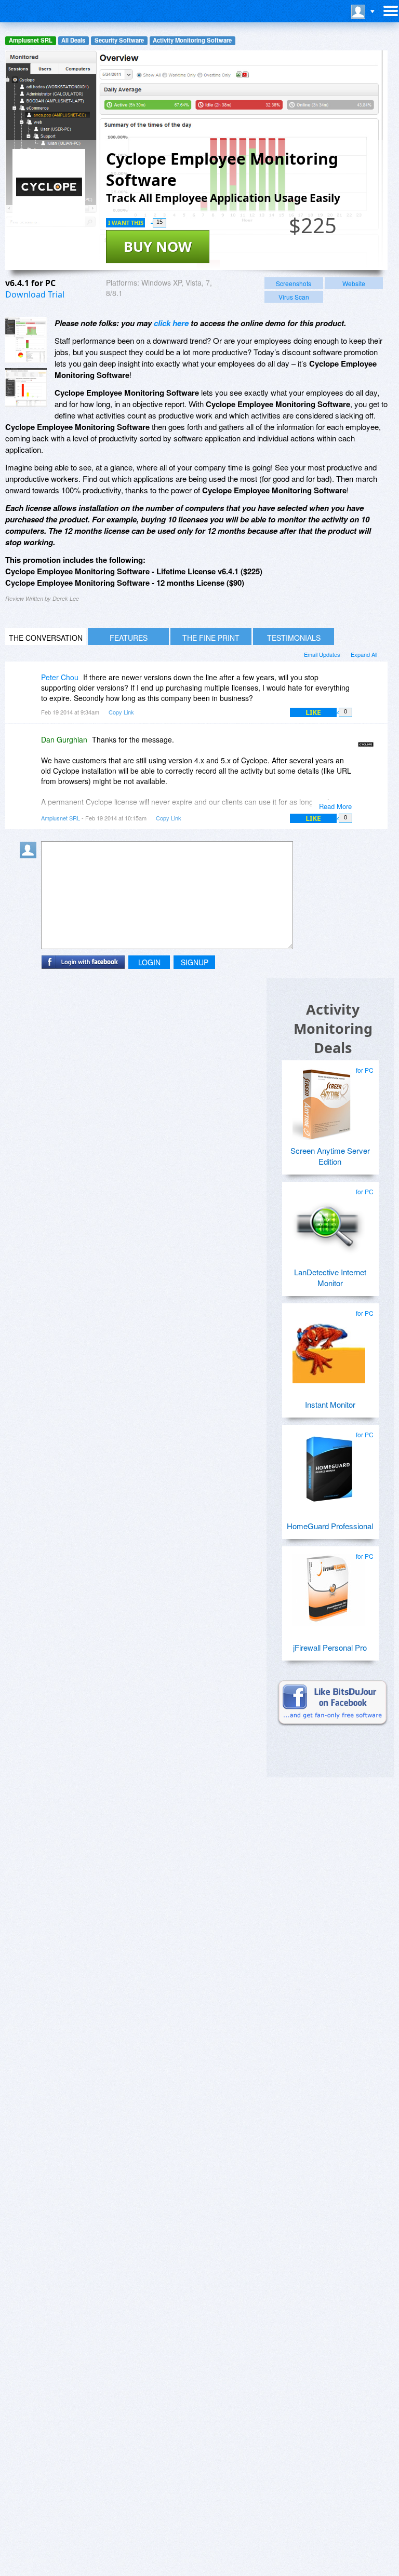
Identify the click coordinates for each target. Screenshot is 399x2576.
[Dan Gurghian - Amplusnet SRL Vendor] (368, 747)
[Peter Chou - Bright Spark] (30, 685)
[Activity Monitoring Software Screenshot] (26, 388)
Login (149, 962)
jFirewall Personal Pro (330, 1647)
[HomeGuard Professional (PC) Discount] (329, 1464)
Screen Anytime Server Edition (330, 1156)
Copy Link (121, 712)
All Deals (73, 40)
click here (171, 323)
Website (354, 283)
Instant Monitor (330, 1404)
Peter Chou (60, 677)
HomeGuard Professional (330, 1526)
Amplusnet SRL (31, 40)
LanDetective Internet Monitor (330, 1277)
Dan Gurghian (64, 739)
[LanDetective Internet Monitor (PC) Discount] (329, 1221)
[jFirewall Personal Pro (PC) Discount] (329, 1586)
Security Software (119, 40)
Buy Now (158, 246)
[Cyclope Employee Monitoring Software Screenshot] (26, 340)
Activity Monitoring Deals (333, 1028)
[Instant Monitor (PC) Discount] (329, 1343)
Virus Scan (294, 297)
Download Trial (35, 294)
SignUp (195, 962)
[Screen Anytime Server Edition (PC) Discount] (329, 1100)
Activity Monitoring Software (192, 40)
